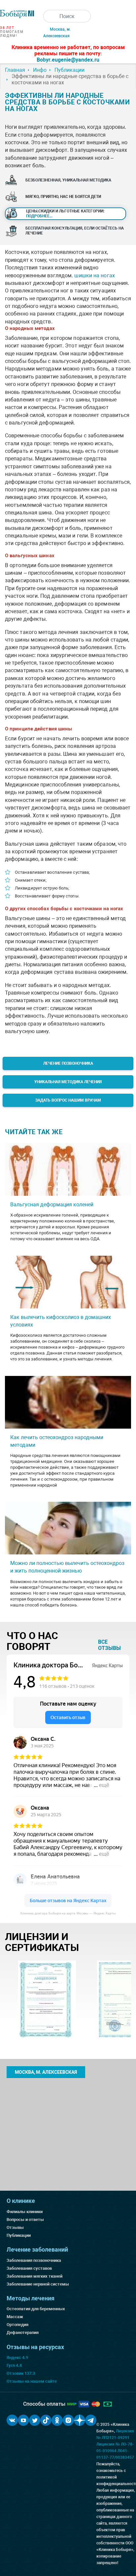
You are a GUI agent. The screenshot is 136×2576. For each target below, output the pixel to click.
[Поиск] (50, 16)
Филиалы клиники (25, 2212)
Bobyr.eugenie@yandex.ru (68, 60)
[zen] (80, 2420)
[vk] (12, 2420)
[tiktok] (46, 2420)
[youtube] (23, 2420)
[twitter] (35, 2420)
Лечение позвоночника (68, 1063)
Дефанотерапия (23, 2332)
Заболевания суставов (29, 2268)
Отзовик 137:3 (21, 2373)
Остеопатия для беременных (36, 2309)
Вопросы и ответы (25, 2220)
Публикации (19, 2235)
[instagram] (68, 2420)
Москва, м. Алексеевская (46, 2072)
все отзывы (109, 1645)
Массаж (15, 2317)
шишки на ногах (94, 275)
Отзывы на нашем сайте (32, 2381)
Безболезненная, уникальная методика (68, 180)
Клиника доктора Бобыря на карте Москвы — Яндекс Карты (68, 1913)
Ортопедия (17, 2325)
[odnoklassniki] (57, 2420)
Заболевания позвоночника (34, 2260)
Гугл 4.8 (14, 2365)
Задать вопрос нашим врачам (68, 1100)
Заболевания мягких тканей (34, 2276)
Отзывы (15, 2227)
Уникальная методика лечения (68, 1082)
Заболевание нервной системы (38, 2284)
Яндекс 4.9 (17, 2357)
